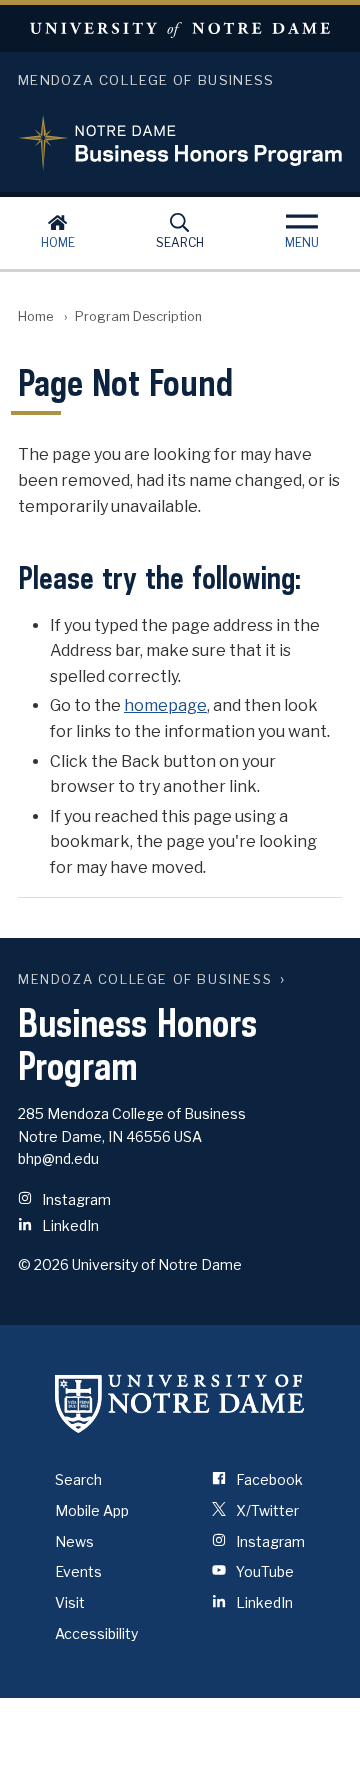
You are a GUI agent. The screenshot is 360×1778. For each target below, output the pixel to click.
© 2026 (43, 1264)
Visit (70, 1602)
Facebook (269, 1479)
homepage (165, 705)
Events (78, 1571)
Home (58, 242)
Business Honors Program (180, 131)
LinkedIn (70, 1225)
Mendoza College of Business (145, 979)
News (74, 1541)
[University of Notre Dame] (180, 1403)
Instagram (76, 1199)
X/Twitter (267, 1510)
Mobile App (92, 1510)
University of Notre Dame (180, 28)
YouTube (265, 1571)
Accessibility (96, 1633)
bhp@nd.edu (58, 1158)
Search (180, 242)
